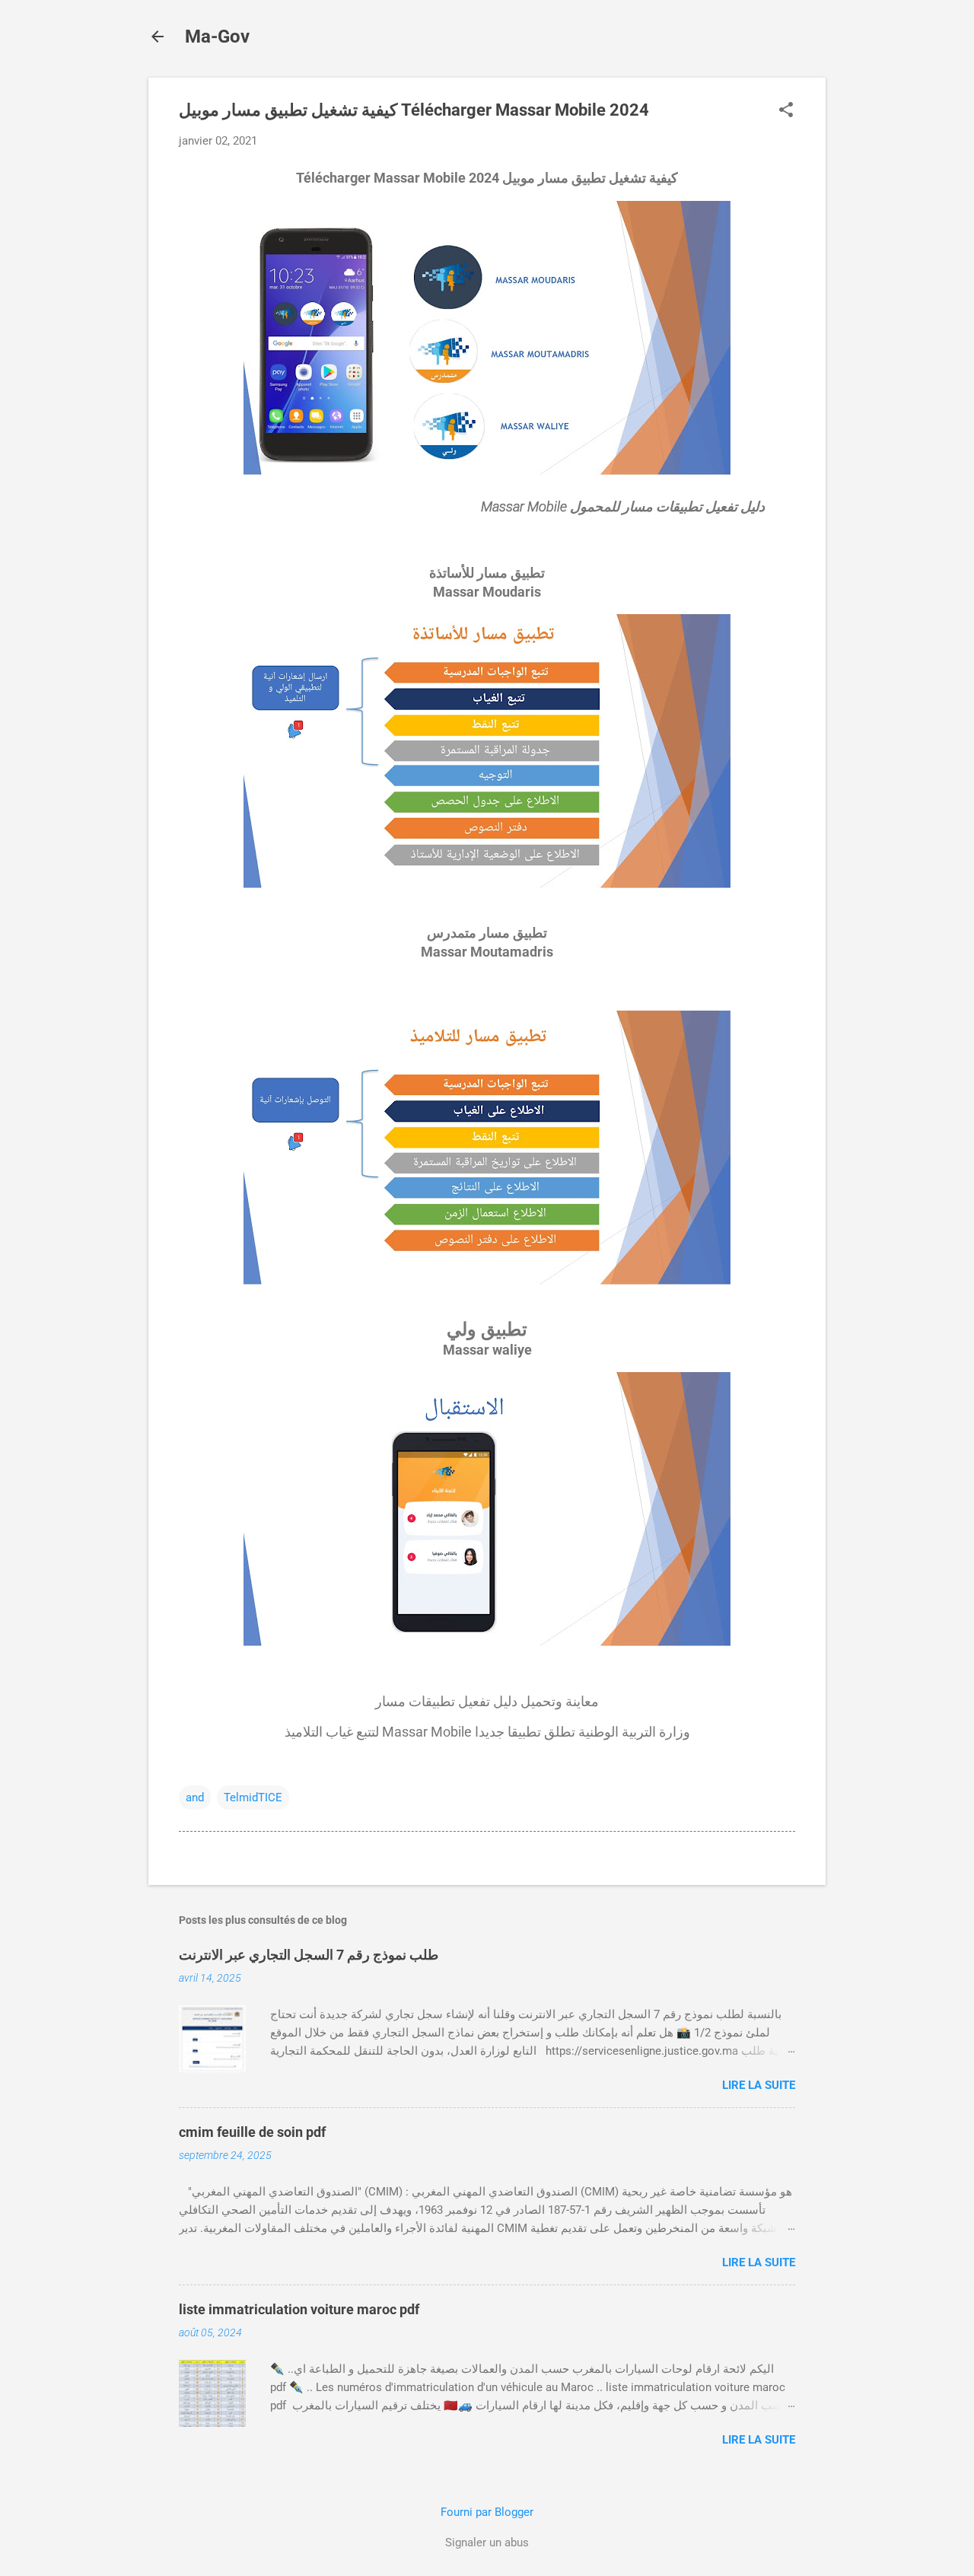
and (195, 1797)
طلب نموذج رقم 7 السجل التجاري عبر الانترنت (309, 1955)
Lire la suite (759, 2085)
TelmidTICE (253, 1797)
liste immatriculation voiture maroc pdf (299, 2309)
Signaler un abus (487, 2543)
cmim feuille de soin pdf (252, 2132)
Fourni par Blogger (487, 2512)
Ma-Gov (217, 37)
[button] (786, 111)
